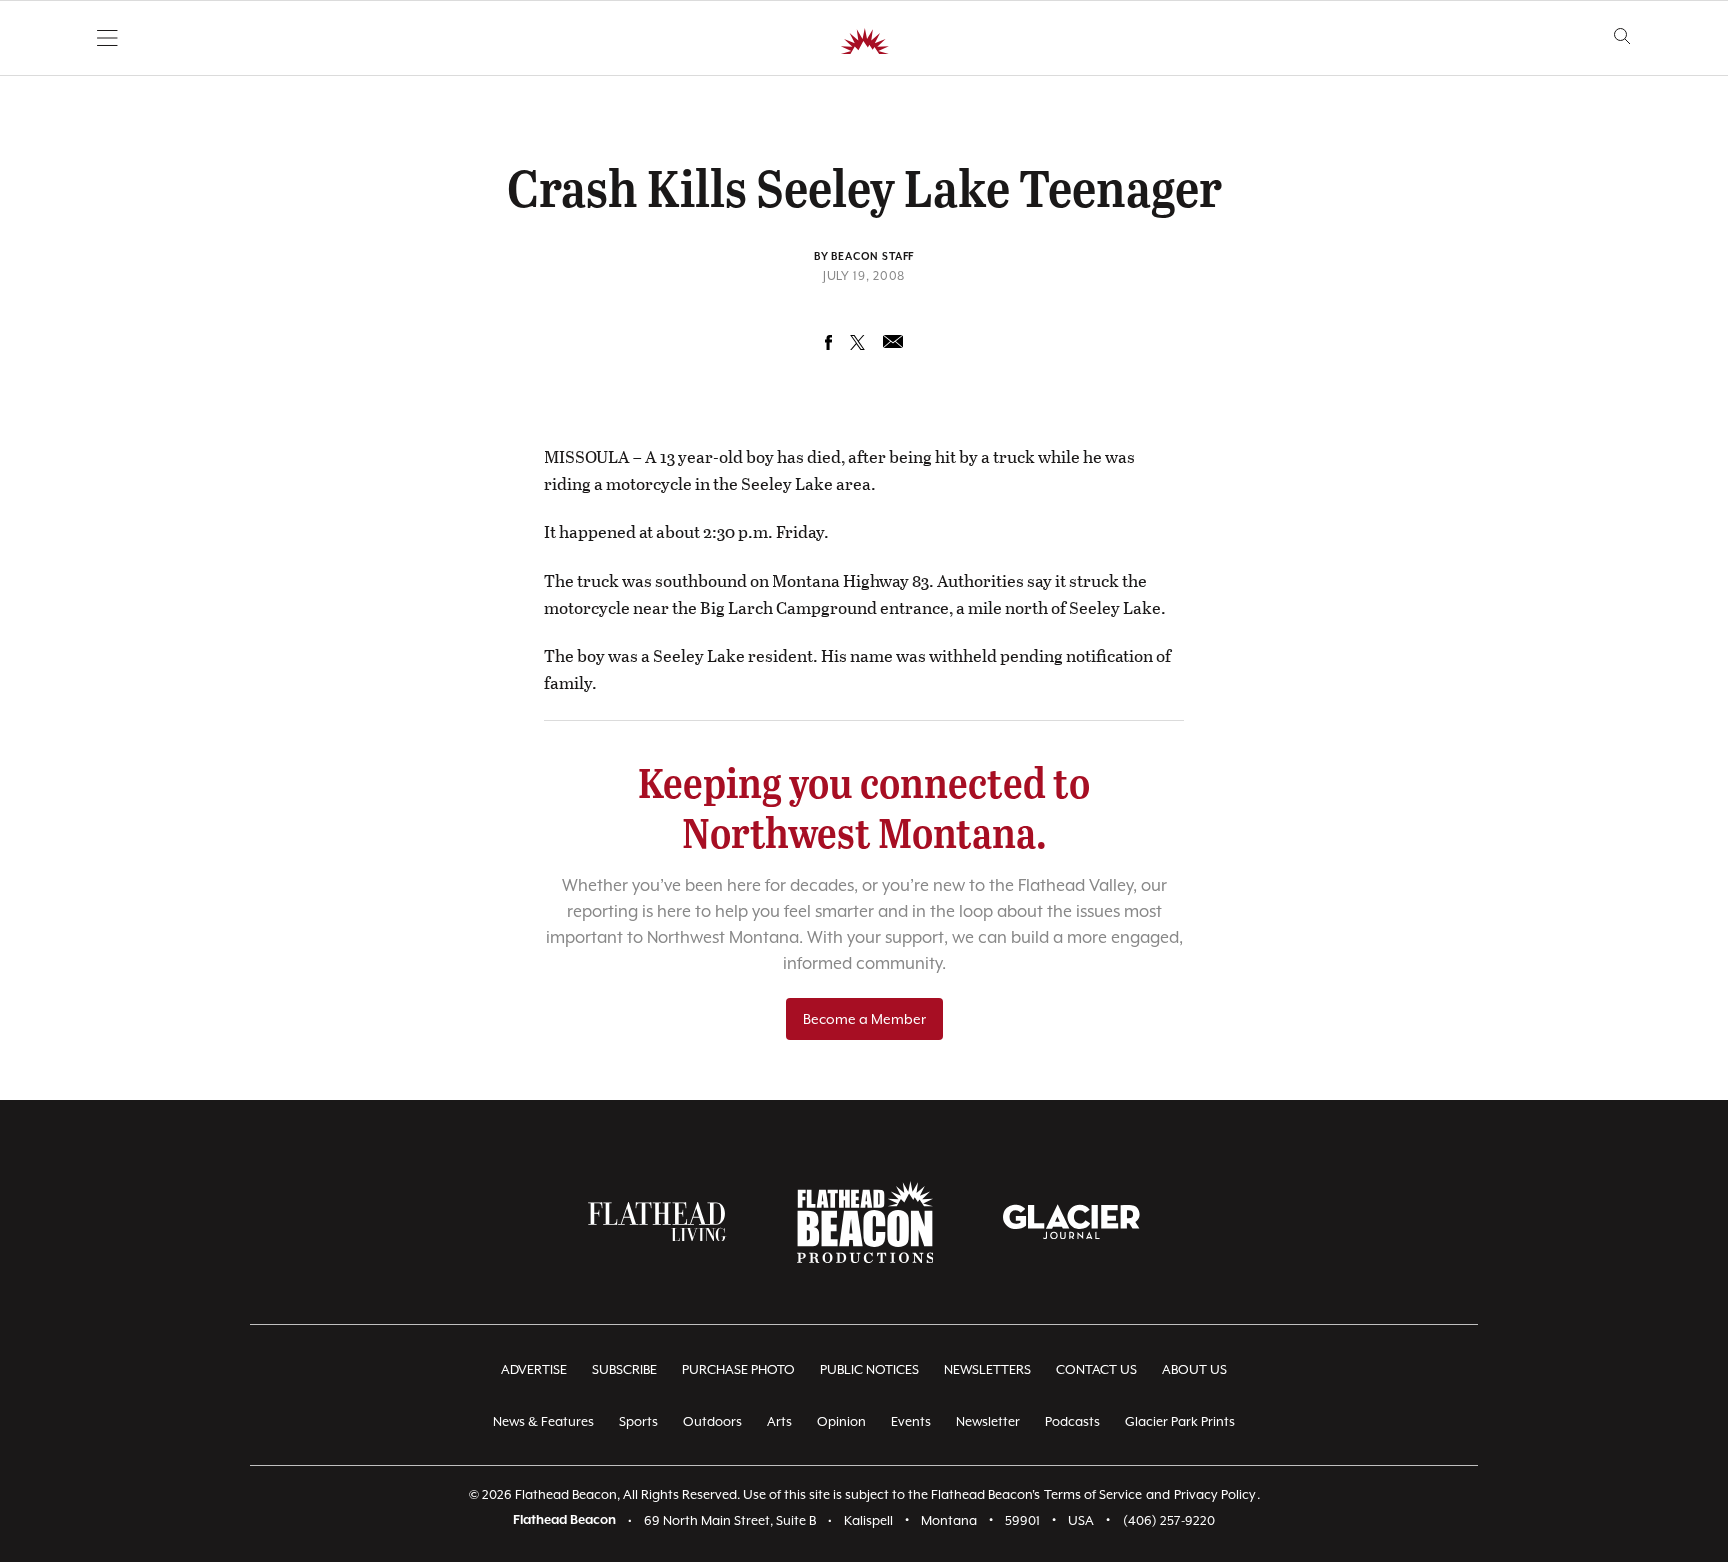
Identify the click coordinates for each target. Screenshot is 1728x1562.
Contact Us (1096, 1369)
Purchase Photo (738, 1369)
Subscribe (624, 1369)
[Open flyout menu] (107, 38)
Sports (638, 1421)
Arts (779, 1421)
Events (911, 1421)
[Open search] (1622, 36)
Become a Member (864, 1019)
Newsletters (987, 1369)
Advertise (534, 1369)
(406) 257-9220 (1169, 1520)
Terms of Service (1093, 1494)
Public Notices (869, 1369)
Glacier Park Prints (1180, 1421)
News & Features (543, 1421)
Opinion (841, 1421)
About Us (1194, 1369)
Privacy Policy (1215, 1494)
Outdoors (712, 1421)
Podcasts (1072, 1421)
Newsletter (988, 1421)
